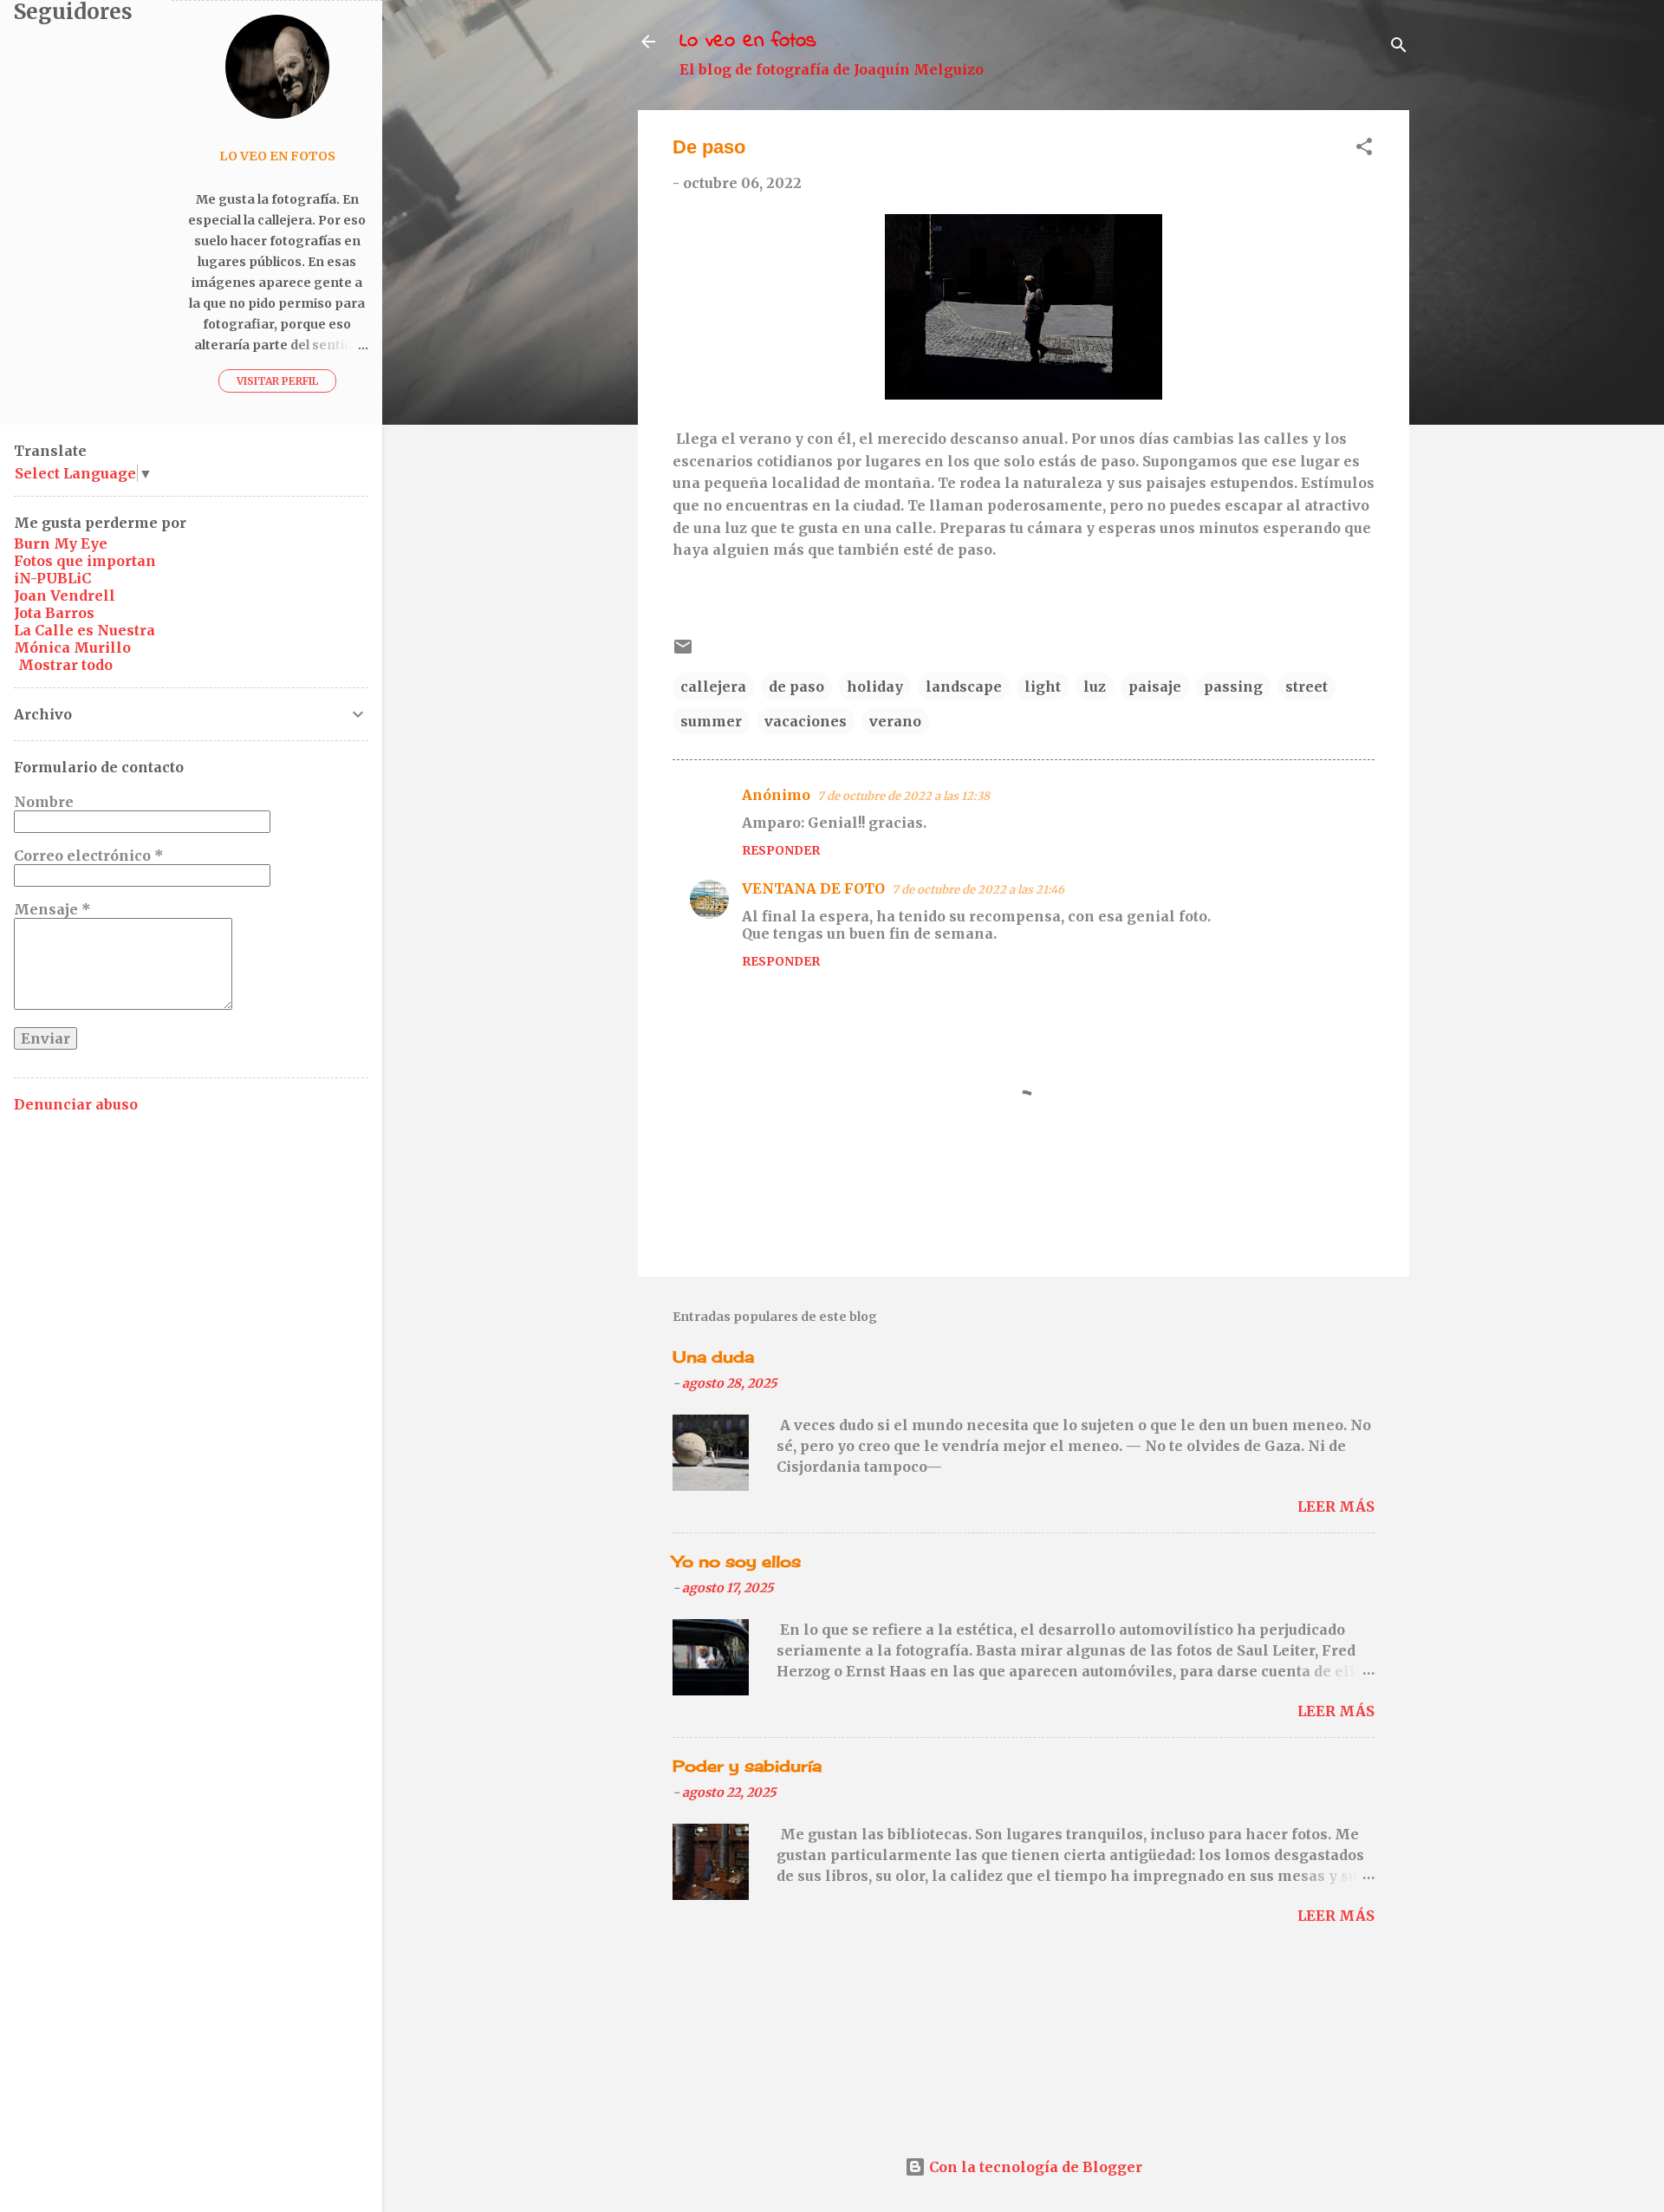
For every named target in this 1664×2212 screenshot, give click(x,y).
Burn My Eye (61, 543)
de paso (796, 686)
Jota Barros (54, 613)
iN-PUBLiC (52, 578)
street (1306, 686)
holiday (875, 686)
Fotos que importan (85, 561)
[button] (1364, 149)
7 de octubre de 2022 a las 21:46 (978, 890)
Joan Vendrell (65, 595)
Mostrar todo (65, 665)
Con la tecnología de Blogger (1034, 2167)
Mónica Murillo (72, 647)
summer (711, 721)
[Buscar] (1399, 47)
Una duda (713, 1356)
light (1043, 686)
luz (1095, 686)
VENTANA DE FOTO (813, 888)
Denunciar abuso (76, 1104)
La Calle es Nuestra (84, 630)
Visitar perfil (277, 381)
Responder (781, 850)
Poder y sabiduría (747, 1766)
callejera (713, 686)
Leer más (1336, 1506)
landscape (964, 686)
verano (895, 721)
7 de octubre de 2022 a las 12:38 (903, 796)
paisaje (1155, 686)
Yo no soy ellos (737, 1561)
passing (1233, 686)
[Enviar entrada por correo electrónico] (683, 652)
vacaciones (806, 721)
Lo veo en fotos (748, 41)
